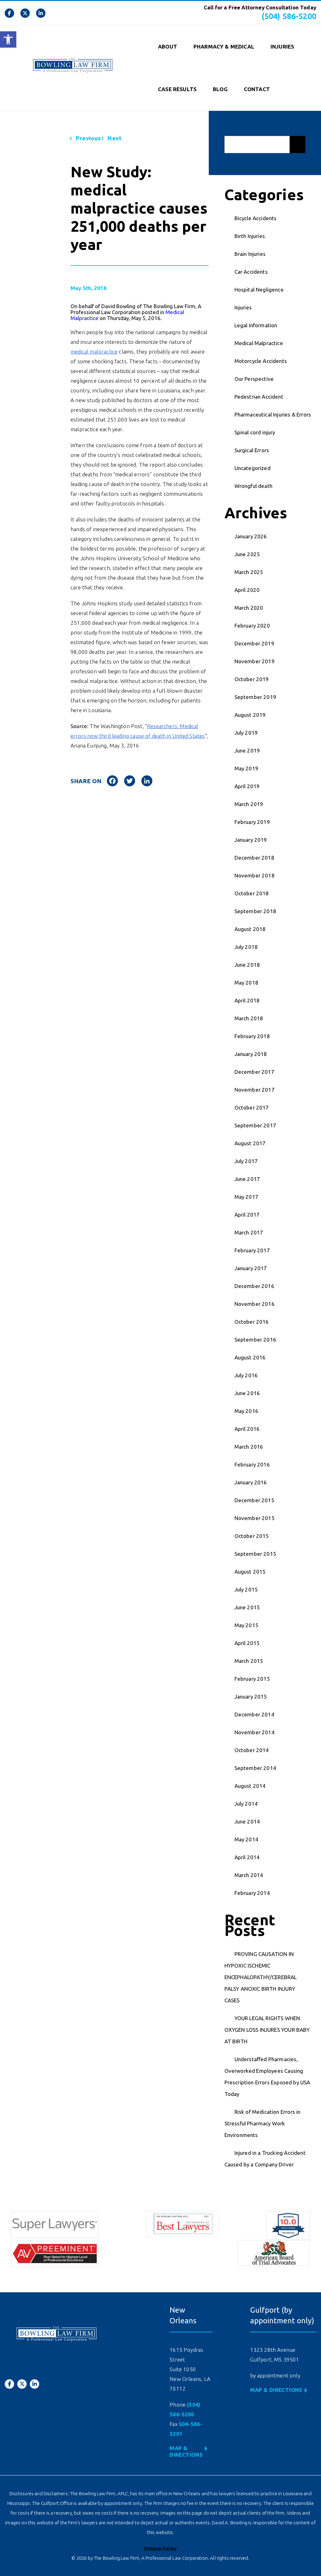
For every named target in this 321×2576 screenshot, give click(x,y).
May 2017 (246, 1197)
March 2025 (249, 572)
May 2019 (246, 768)
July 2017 (246, 1161)
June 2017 (247, 1179)
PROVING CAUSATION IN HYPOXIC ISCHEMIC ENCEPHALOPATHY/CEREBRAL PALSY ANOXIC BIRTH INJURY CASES (261, 1977)
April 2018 (247, 1000)
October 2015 (252, 1536)
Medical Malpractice (259, 343)
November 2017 (255, 1090)
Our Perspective (254, 379)
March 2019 (249, 804)
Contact (257, 89)
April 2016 (247, 1429)
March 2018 (249, 1018)
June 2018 (247, 965)
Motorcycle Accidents (261, 361)
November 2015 (255, 1518)
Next (114, 138)
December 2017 (254, 1072)
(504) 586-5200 (289, 16)
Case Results (177, 89)
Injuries (282, 47)
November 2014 (255, 1732)
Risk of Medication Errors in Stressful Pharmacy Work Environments (263, 2123)
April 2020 (247, 590)
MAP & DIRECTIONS (276, 2390)
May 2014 (246, 1839)
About (168, 47)
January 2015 (251, 1697)
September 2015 (255, 1554)
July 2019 (246, 733)
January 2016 (251, 1482)
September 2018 (255, 911)
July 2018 (246, 947)
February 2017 (252, 1250)
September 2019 (255, 697)
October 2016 (252, 1322)
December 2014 (254, 1714)
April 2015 (247, 1643)
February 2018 (252, 1036)
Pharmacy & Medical (224, 47)
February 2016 (252, 1464)
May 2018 (246, 983)
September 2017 (255, 1125)
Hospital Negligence (259, 290)
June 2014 (247, 1821)
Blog (220, 89)
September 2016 (255, 1340)
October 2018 (252, 893)
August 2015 (250, 1572)
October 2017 (252, 1107)
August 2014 (250, 1786)
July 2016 (246, 1375)
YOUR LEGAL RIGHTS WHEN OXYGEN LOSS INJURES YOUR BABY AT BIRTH (267, 2030)
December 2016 (254, 1286)
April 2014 (247, 1857)
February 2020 (252, 626)
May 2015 (246, 1625)
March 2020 (249, 608)
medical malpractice (94, 352)
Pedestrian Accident (259, 397)
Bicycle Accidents (256, 218)
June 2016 (247, 1393)
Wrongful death (253, 486)
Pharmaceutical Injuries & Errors (273, 414)
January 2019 (251, 840)
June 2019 (247, 750)
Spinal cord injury (255, 432)
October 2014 (252, 1750)
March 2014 (249, 1875)
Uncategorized (253, 468)
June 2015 (247, 1607)
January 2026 (251, 536)
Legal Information (256, 325)
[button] (8, 39)
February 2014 (252, 1893)
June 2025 (247, 554)
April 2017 (247, 1215)
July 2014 (246, 1804)
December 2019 (254, 643)
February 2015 (252, 1679)
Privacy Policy (160, 2548)
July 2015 (246, 1589)
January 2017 (251, 1268)
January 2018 (251, 1054)
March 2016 (249, 1447)
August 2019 (250, 715)
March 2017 (249, 1232)
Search (297, 145)
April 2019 (247, 786)
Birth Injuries (250, 236)
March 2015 (249, 1661)
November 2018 (255, 875)
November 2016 (255, 1304)
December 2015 (254, 1500)
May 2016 (246, 1411)
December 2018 (254, 858)
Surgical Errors (252, 450)
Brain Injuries (250, 254)
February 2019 (252, 822)
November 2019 (255, 661)
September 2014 (255, 1768)
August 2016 (250, 1357)
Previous (88, 138)
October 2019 (252, 679)
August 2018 (250, 929)
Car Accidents (251, 272)
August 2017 (250, 1143)
